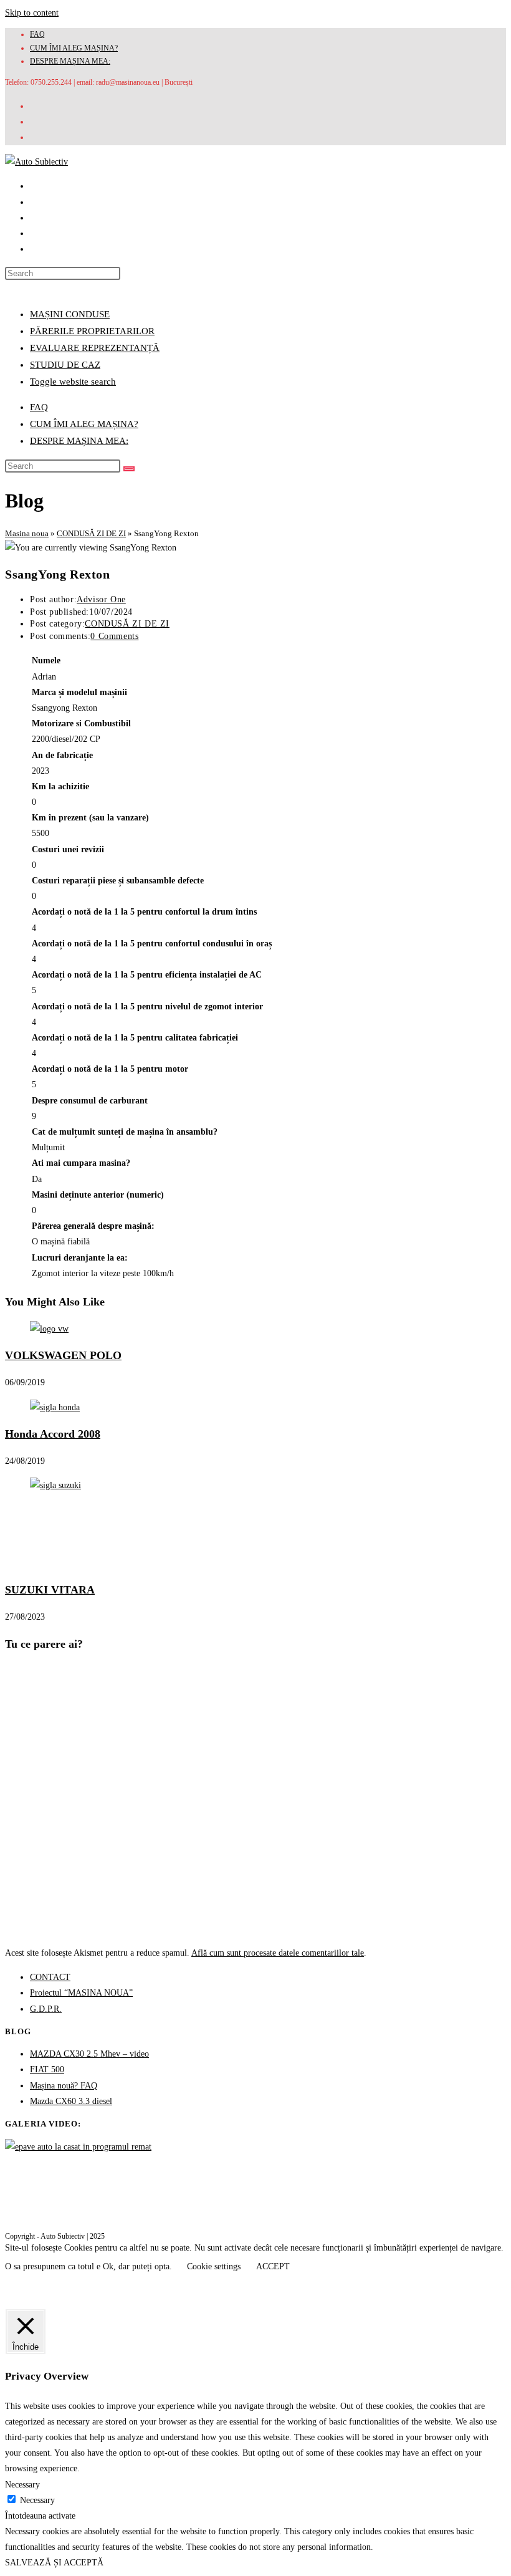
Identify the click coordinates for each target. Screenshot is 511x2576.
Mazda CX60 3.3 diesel (71, 2101)
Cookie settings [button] (214, 2266)
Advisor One (101, 599)
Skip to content (32, 13)
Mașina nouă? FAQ (64, 2086)
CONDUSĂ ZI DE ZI (91, 533)
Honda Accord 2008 (53, 1434)
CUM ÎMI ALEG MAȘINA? (74, 48)
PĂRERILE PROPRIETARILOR (92, 331)
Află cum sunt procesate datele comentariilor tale (278, 1953)
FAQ (37, 34)
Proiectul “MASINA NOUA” (81, 1993)
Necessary (37, 2500)
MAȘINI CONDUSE (70, 314)
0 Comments (114, 636)
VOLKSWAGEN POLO (63, 1355)
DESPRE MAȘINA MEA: (70, 61)
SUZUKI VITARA (50, 1590)
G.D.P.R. (46, 2009)
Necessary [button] (22, 2485)
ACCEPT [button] (273, 2266)
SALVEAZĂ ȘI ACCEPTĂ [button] (54, 2563)
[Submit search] (129, 469)
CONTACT (50, 1977)
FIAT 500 (47, 2069)
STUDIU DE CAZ (65, 365)
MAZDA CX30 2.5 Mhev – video (89, 2054)
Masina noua (27, 533)
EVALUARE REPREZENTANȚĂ (95, 348)
